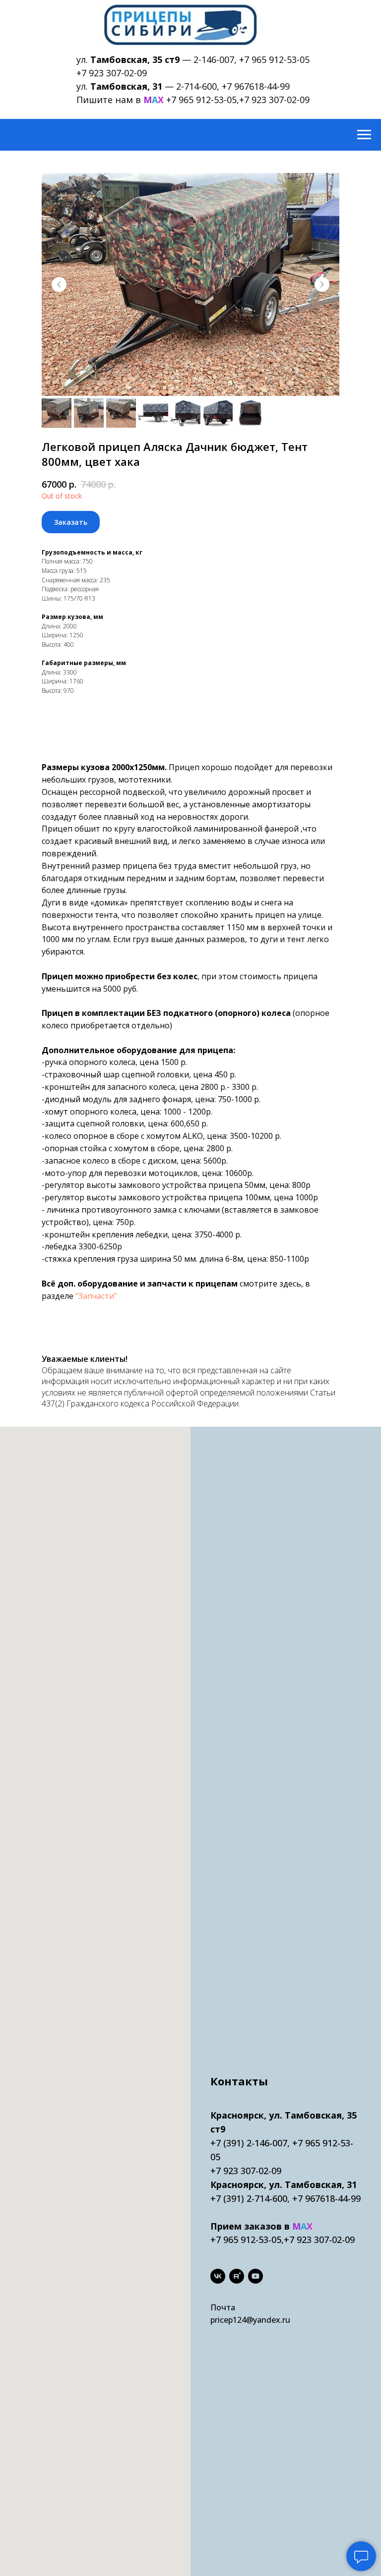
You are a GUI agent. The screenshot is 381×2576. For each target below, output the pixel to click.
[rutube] (237, 2276)
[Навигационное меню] (364, 135)
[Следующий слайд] (322, 284)
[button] (71, 522)
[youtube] (255, 2276)
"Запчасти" (96, 1296)
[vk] (218, 2276)
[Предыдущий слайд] (59, 284)
